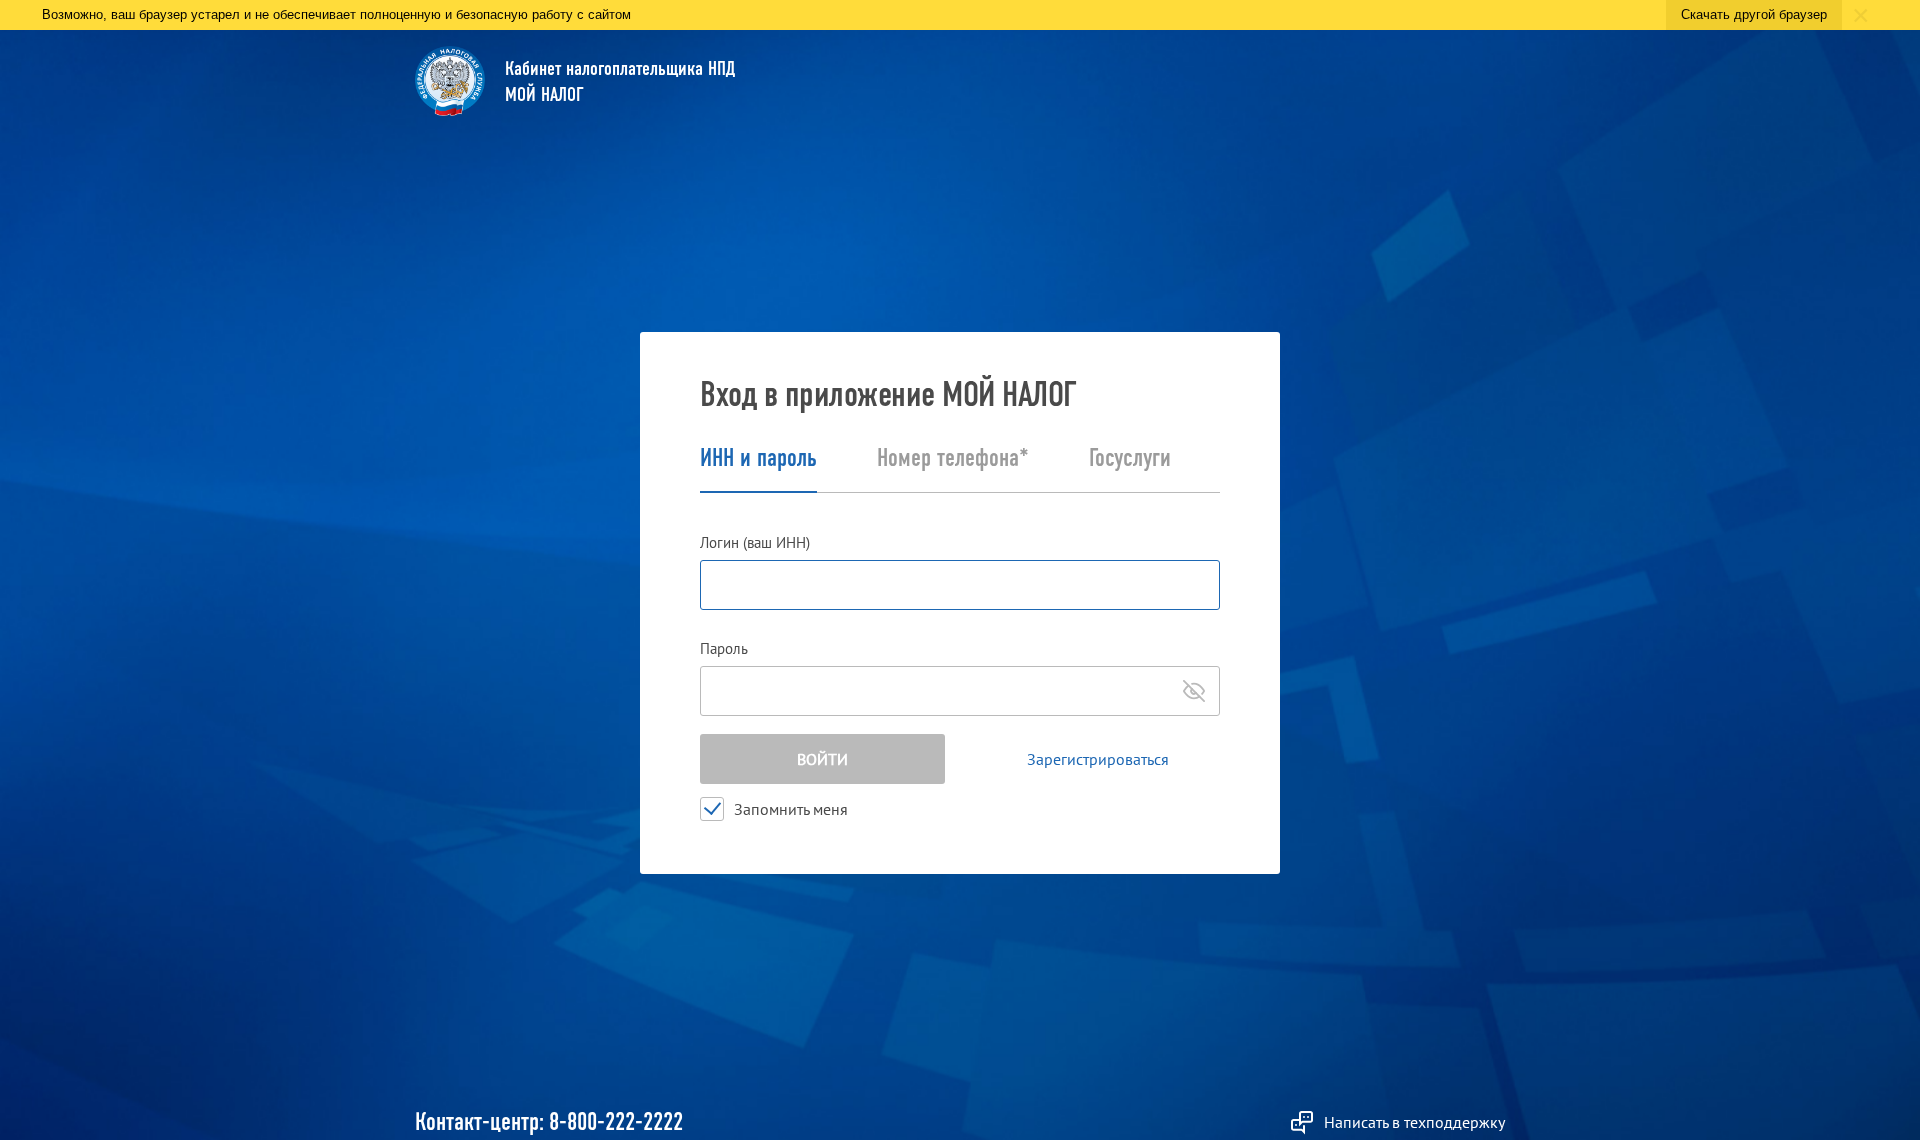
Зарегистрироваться (1098, 759)
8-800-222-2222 (616, 1122)
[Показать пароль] (1194, 691)
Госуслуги (1130, 459)
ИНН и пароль (758, 459)
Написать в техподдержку (1414, 1122)
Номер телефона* (953, 459)
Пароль (724, 648)
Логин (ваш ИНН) (755, 542)
